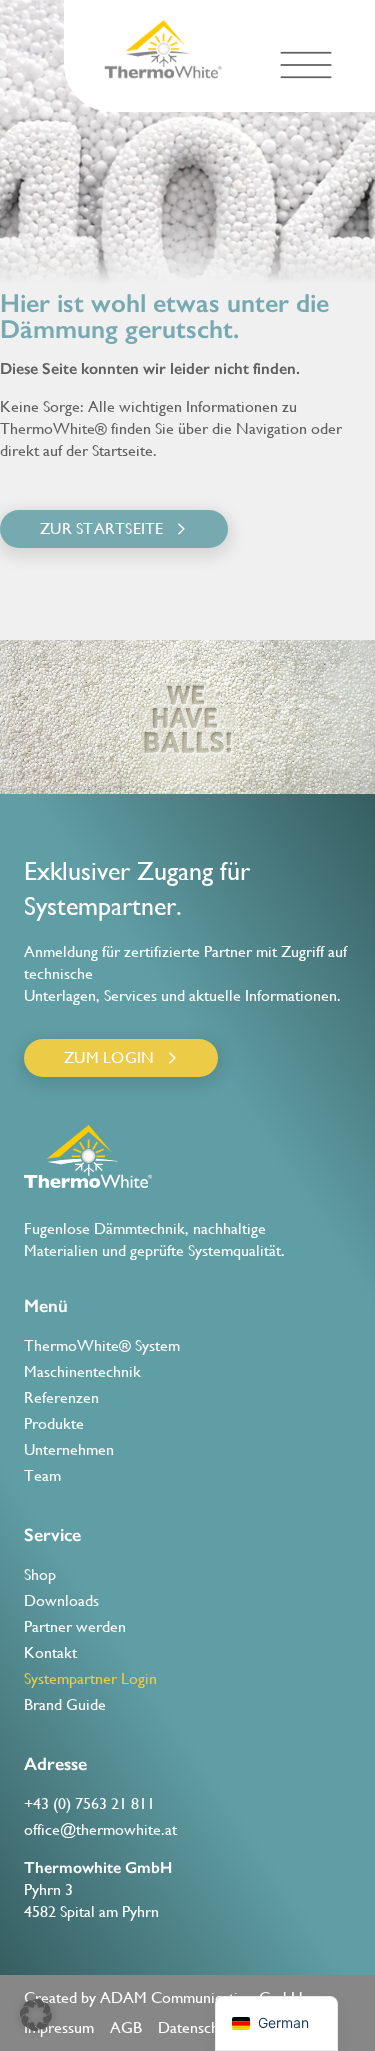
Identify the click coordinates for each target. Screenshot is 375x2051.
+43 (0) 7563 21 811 (89, 1803)
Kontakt (50, 1652)
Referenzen (61, 1397)
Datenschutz (198, 2027)
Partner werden (75, 1626)
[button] (305, 65)
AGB (126, 2027)
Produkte (54, 1423)
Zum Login (109, 1057)
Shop (40, 1574)
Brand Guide (65, 1704)
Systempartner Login (90, 1678)
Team (42, 1475)
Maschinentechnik (82, 1371)
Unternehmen (69, 1449)
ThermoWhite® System (102, 1345)
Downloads (61, 1600)
